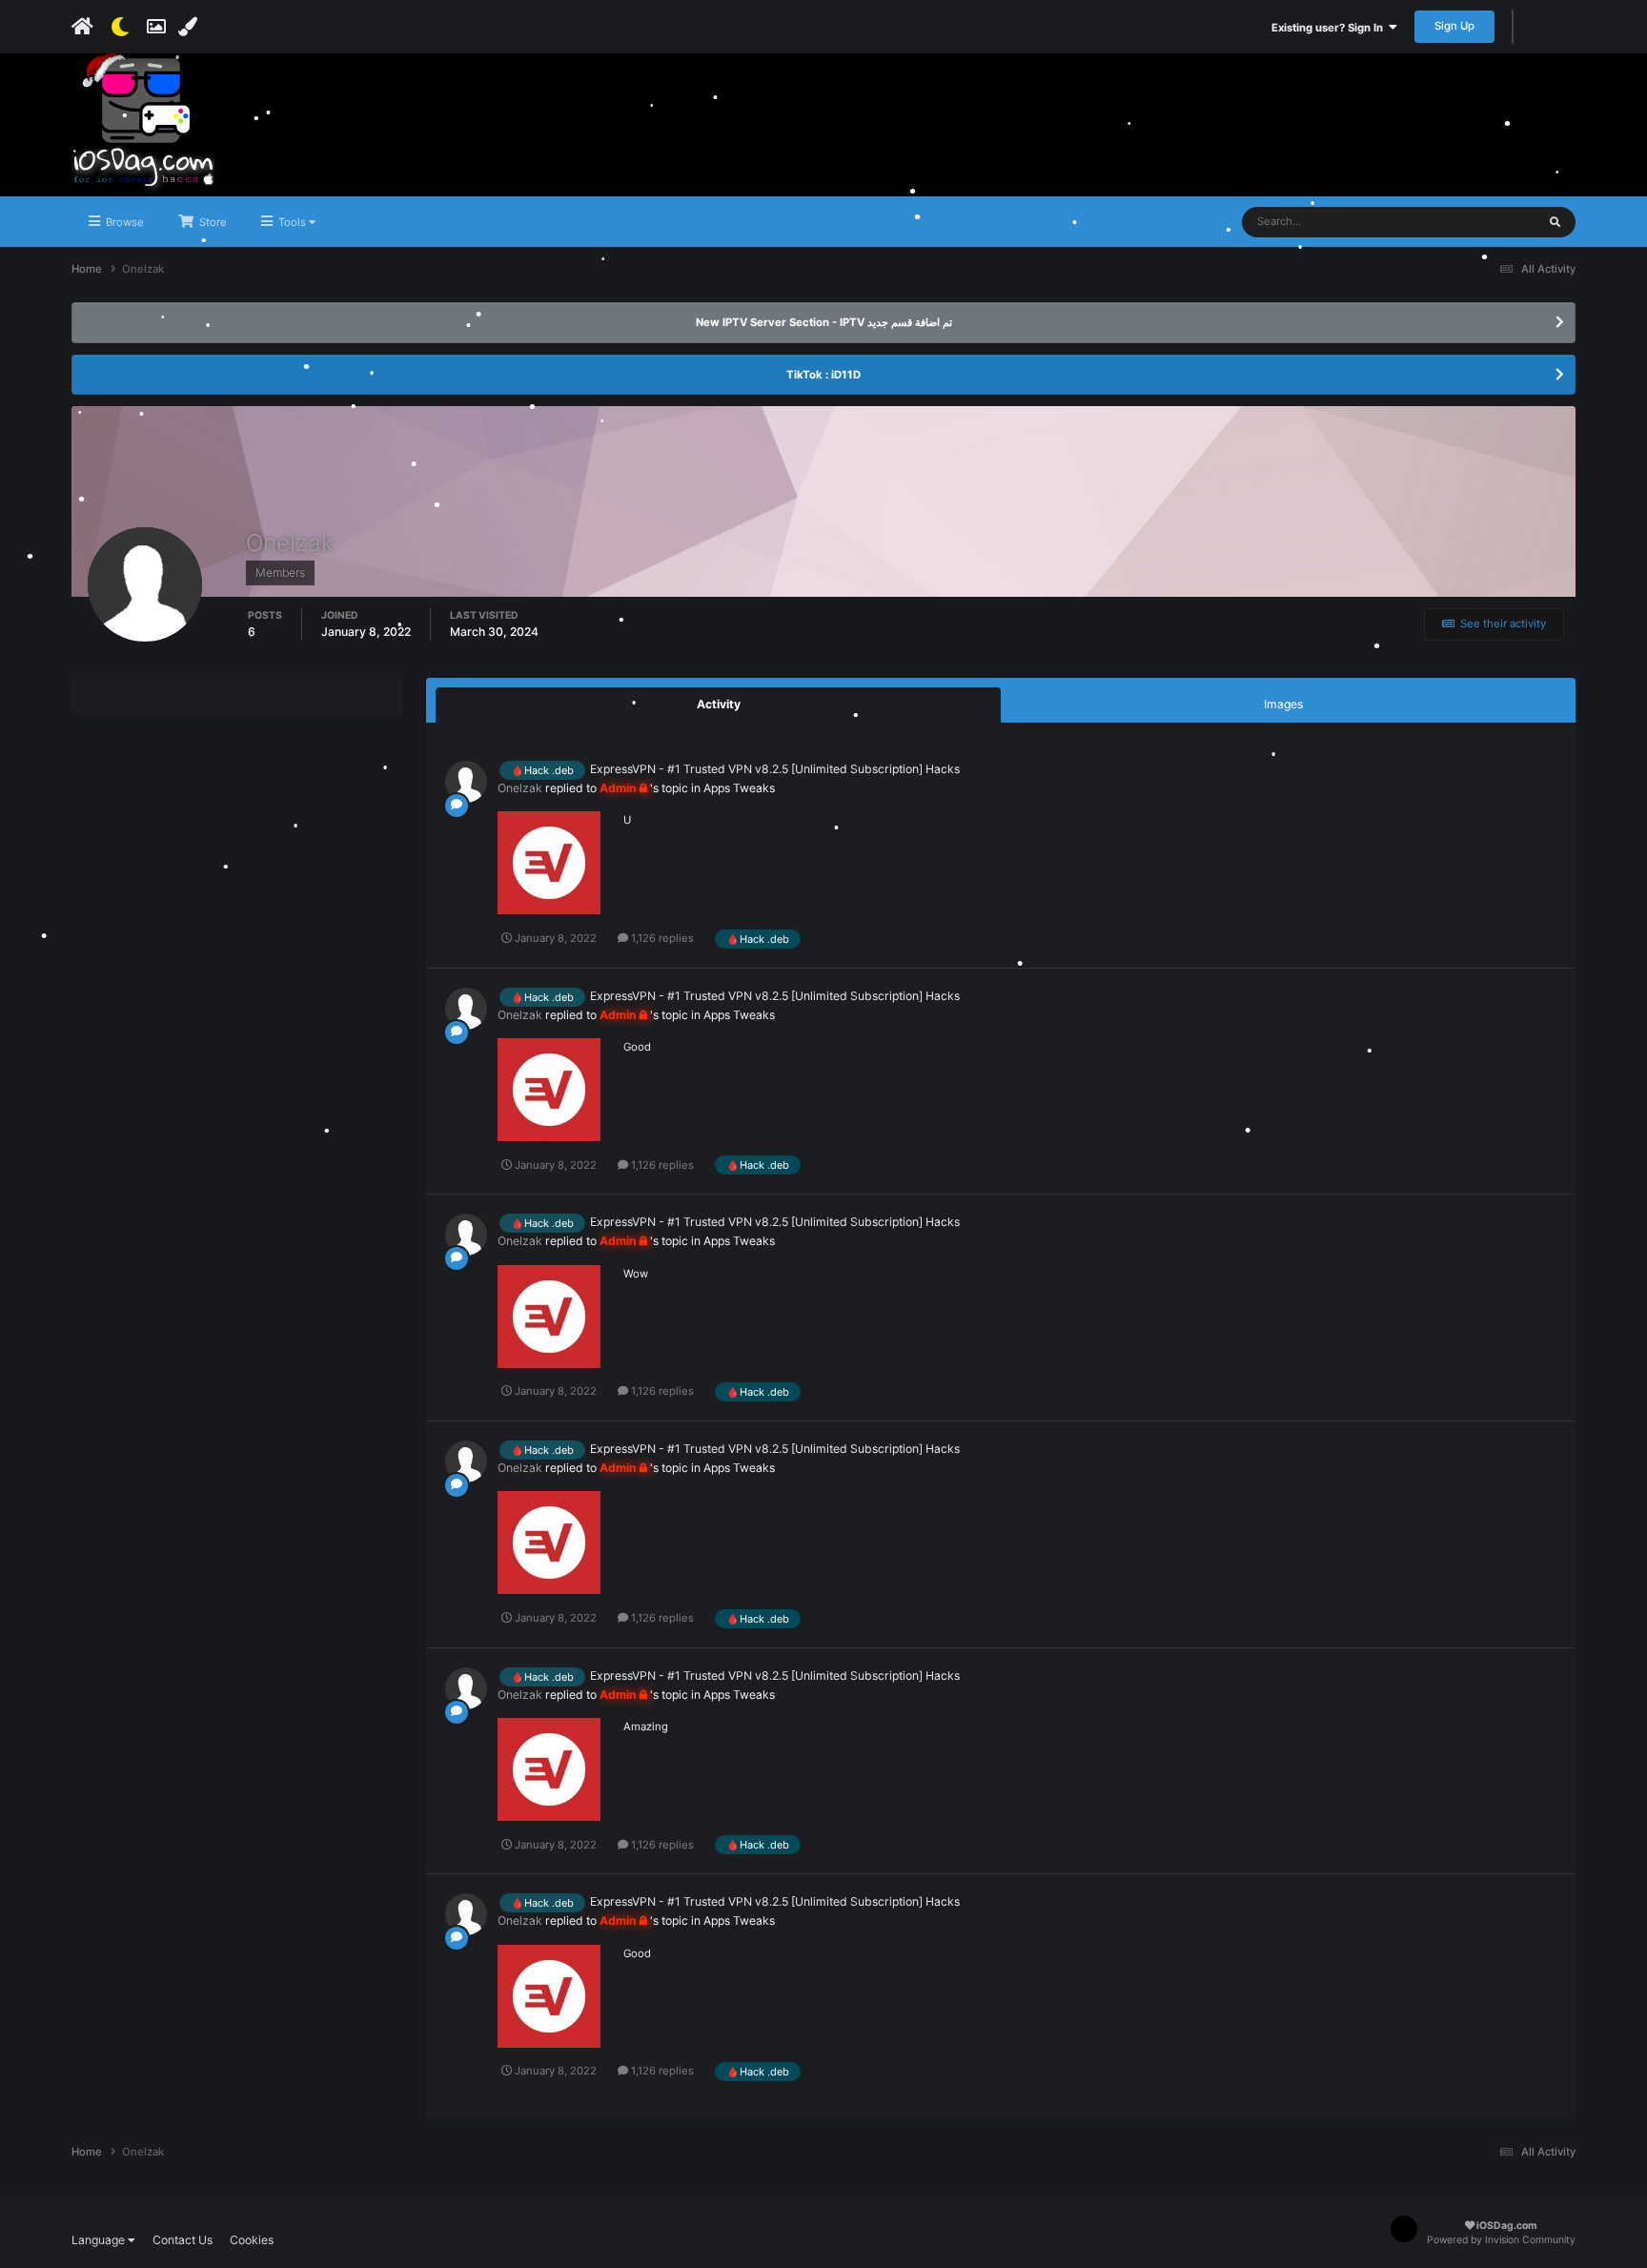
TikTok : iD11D (823, 375)
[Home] (82, 27)
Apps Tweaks (739, 788)
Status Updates (1474, 222)
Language (100, 2240)
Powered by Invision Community (1501, 2240)
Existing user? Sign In (1330, 28)
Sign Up (1454, 26)
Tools (292, 222)
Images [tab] (1283, 704)
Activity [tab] (719, 704)
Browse (123, 222)
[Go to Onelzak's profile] (466, 782)
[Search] (1555, 222)
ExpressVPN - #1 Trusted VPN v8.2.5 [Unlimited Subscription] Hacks (775, 769)
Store (212, 222)
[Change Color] (190, 27)
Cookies (252, 2240)
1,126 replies (661, 938)
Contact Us (183, 2240)
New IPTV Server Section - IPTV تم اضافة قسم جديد (824, 322)
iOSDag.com (1505, 2226)
